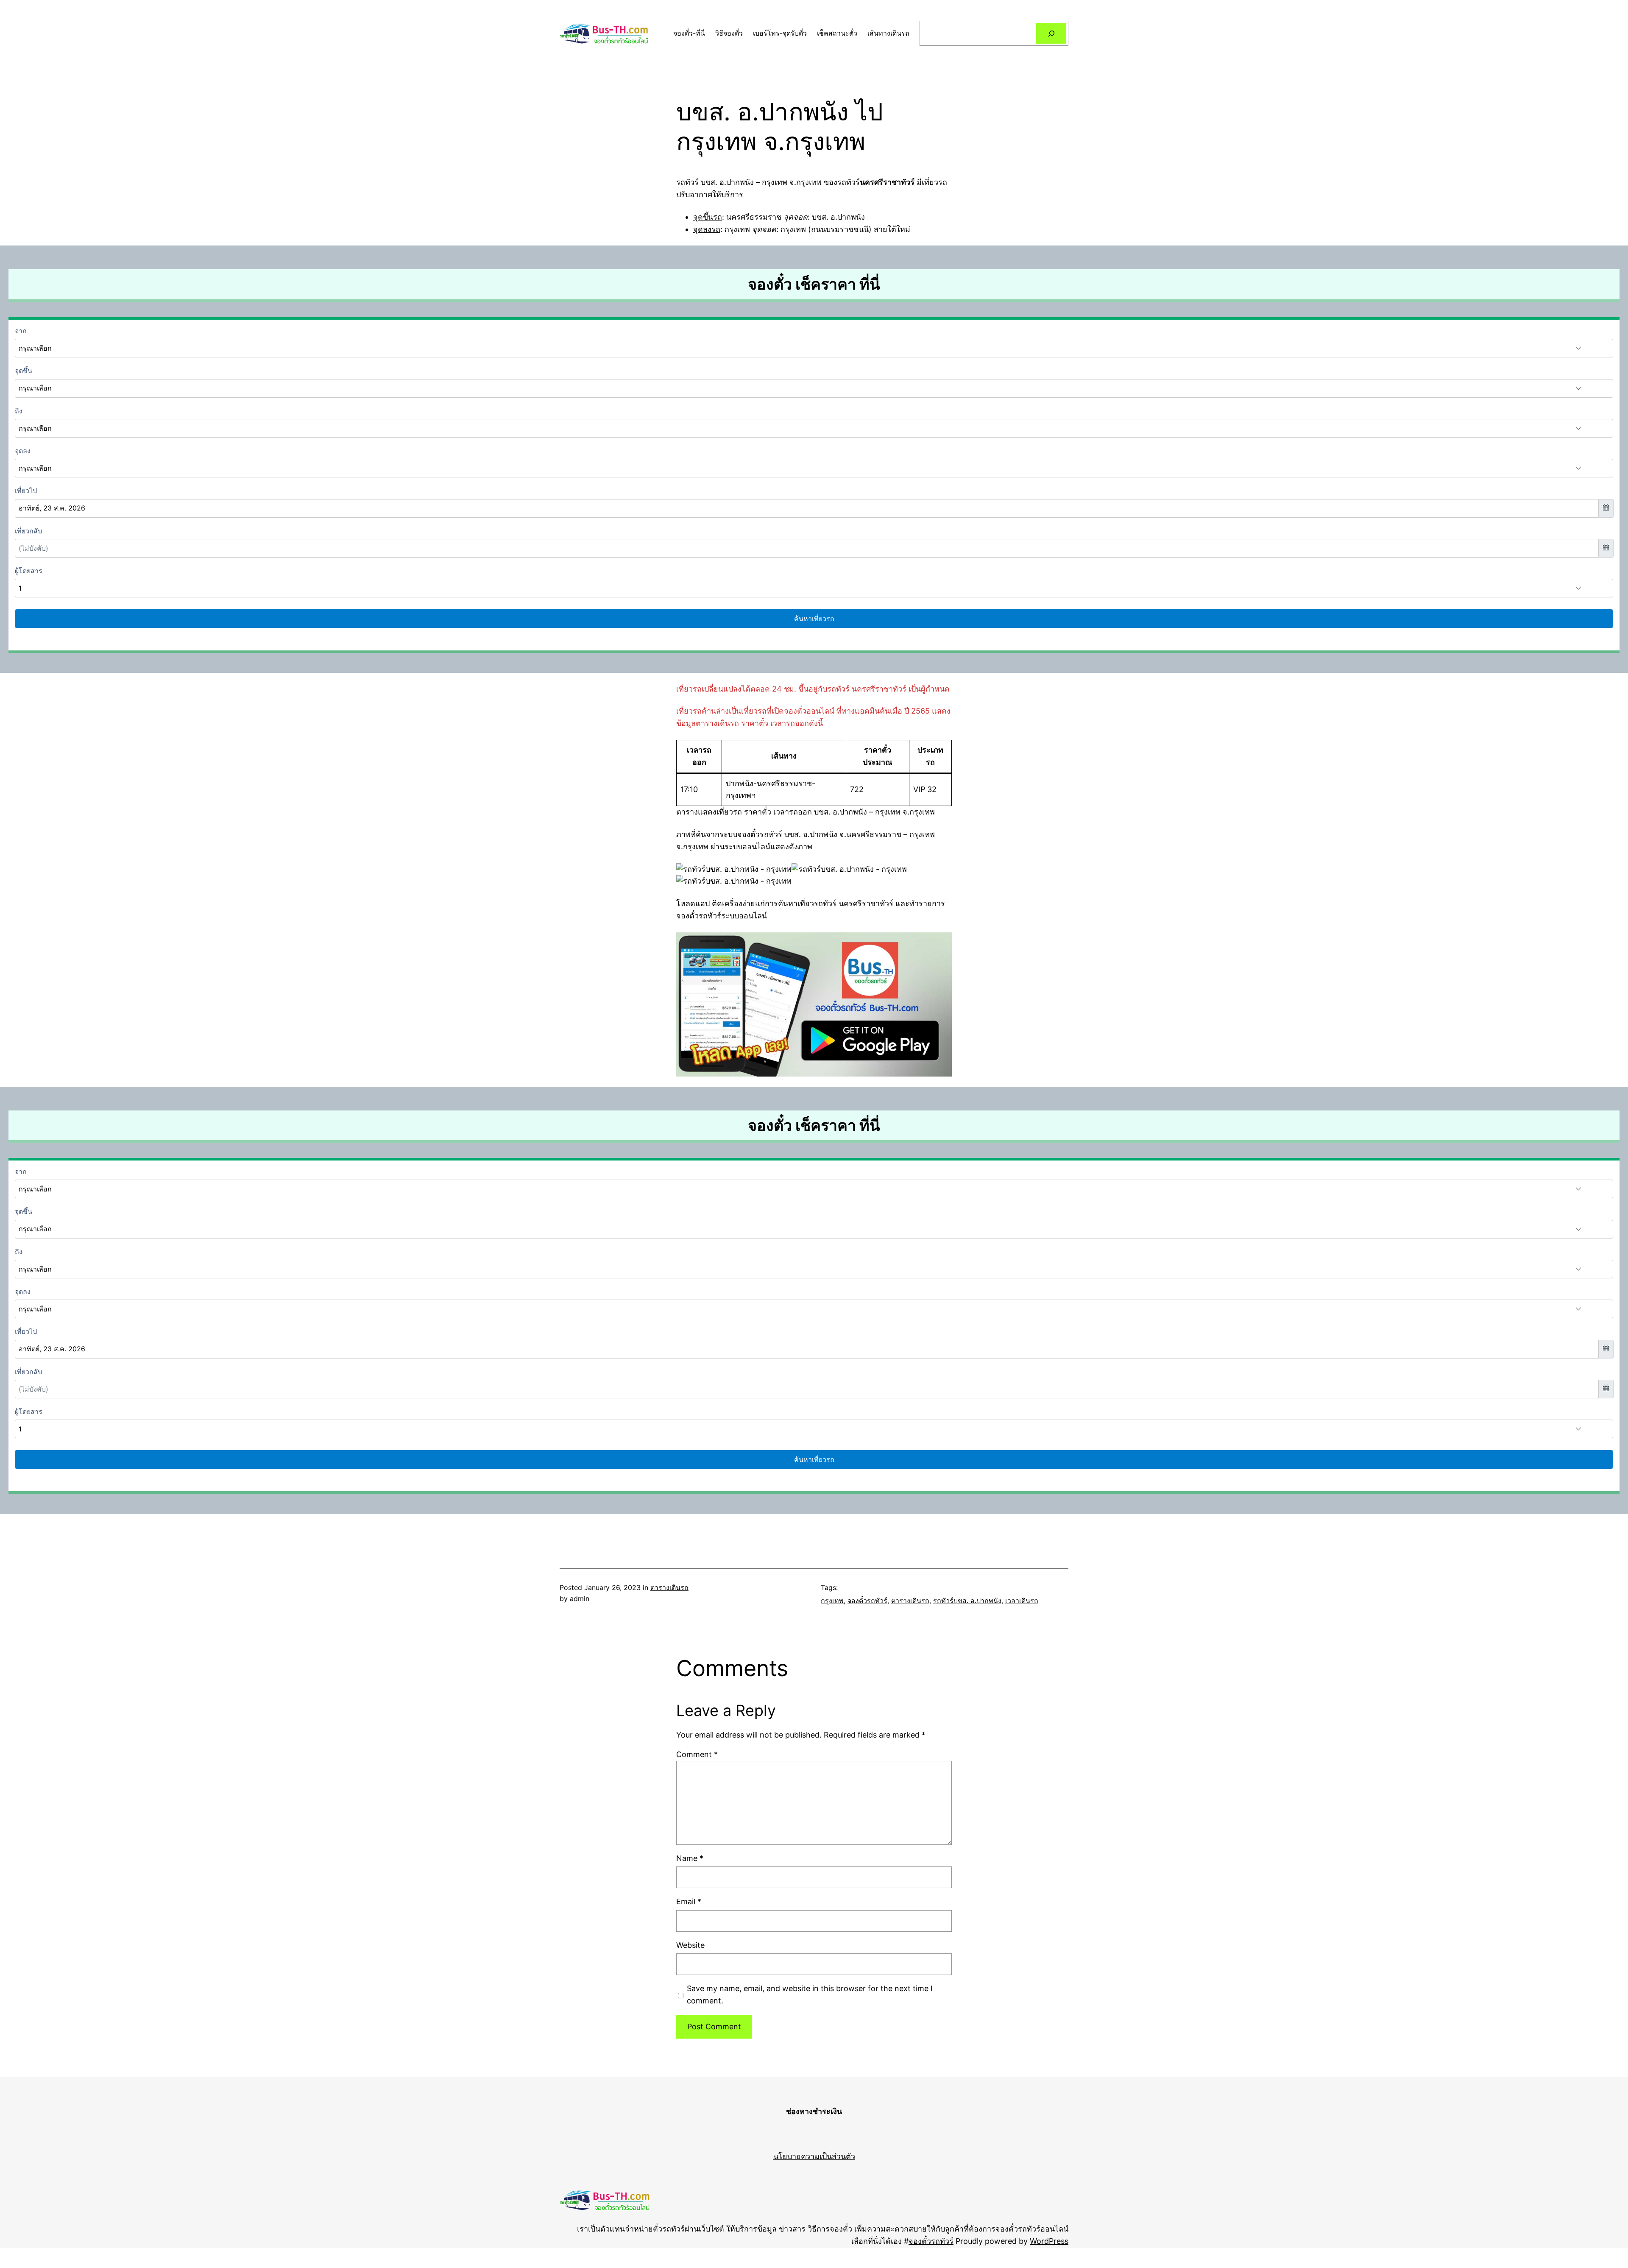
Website (690, 1945)
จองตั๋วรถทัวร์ (867, 1601)
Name (690, 1858)
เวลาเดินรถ (1022, 1601)
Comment (697, 1754)
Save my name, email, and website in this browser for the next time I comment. (810, 1995)
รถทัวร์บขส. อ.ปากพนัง (967, 1601)
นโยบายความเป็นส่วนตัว (814, 2156)
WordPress (1049, 2241)
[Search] (1051, 33)
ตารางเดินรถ (669, 1587)
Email (689, 1901)
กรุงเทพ (832, 1601)
